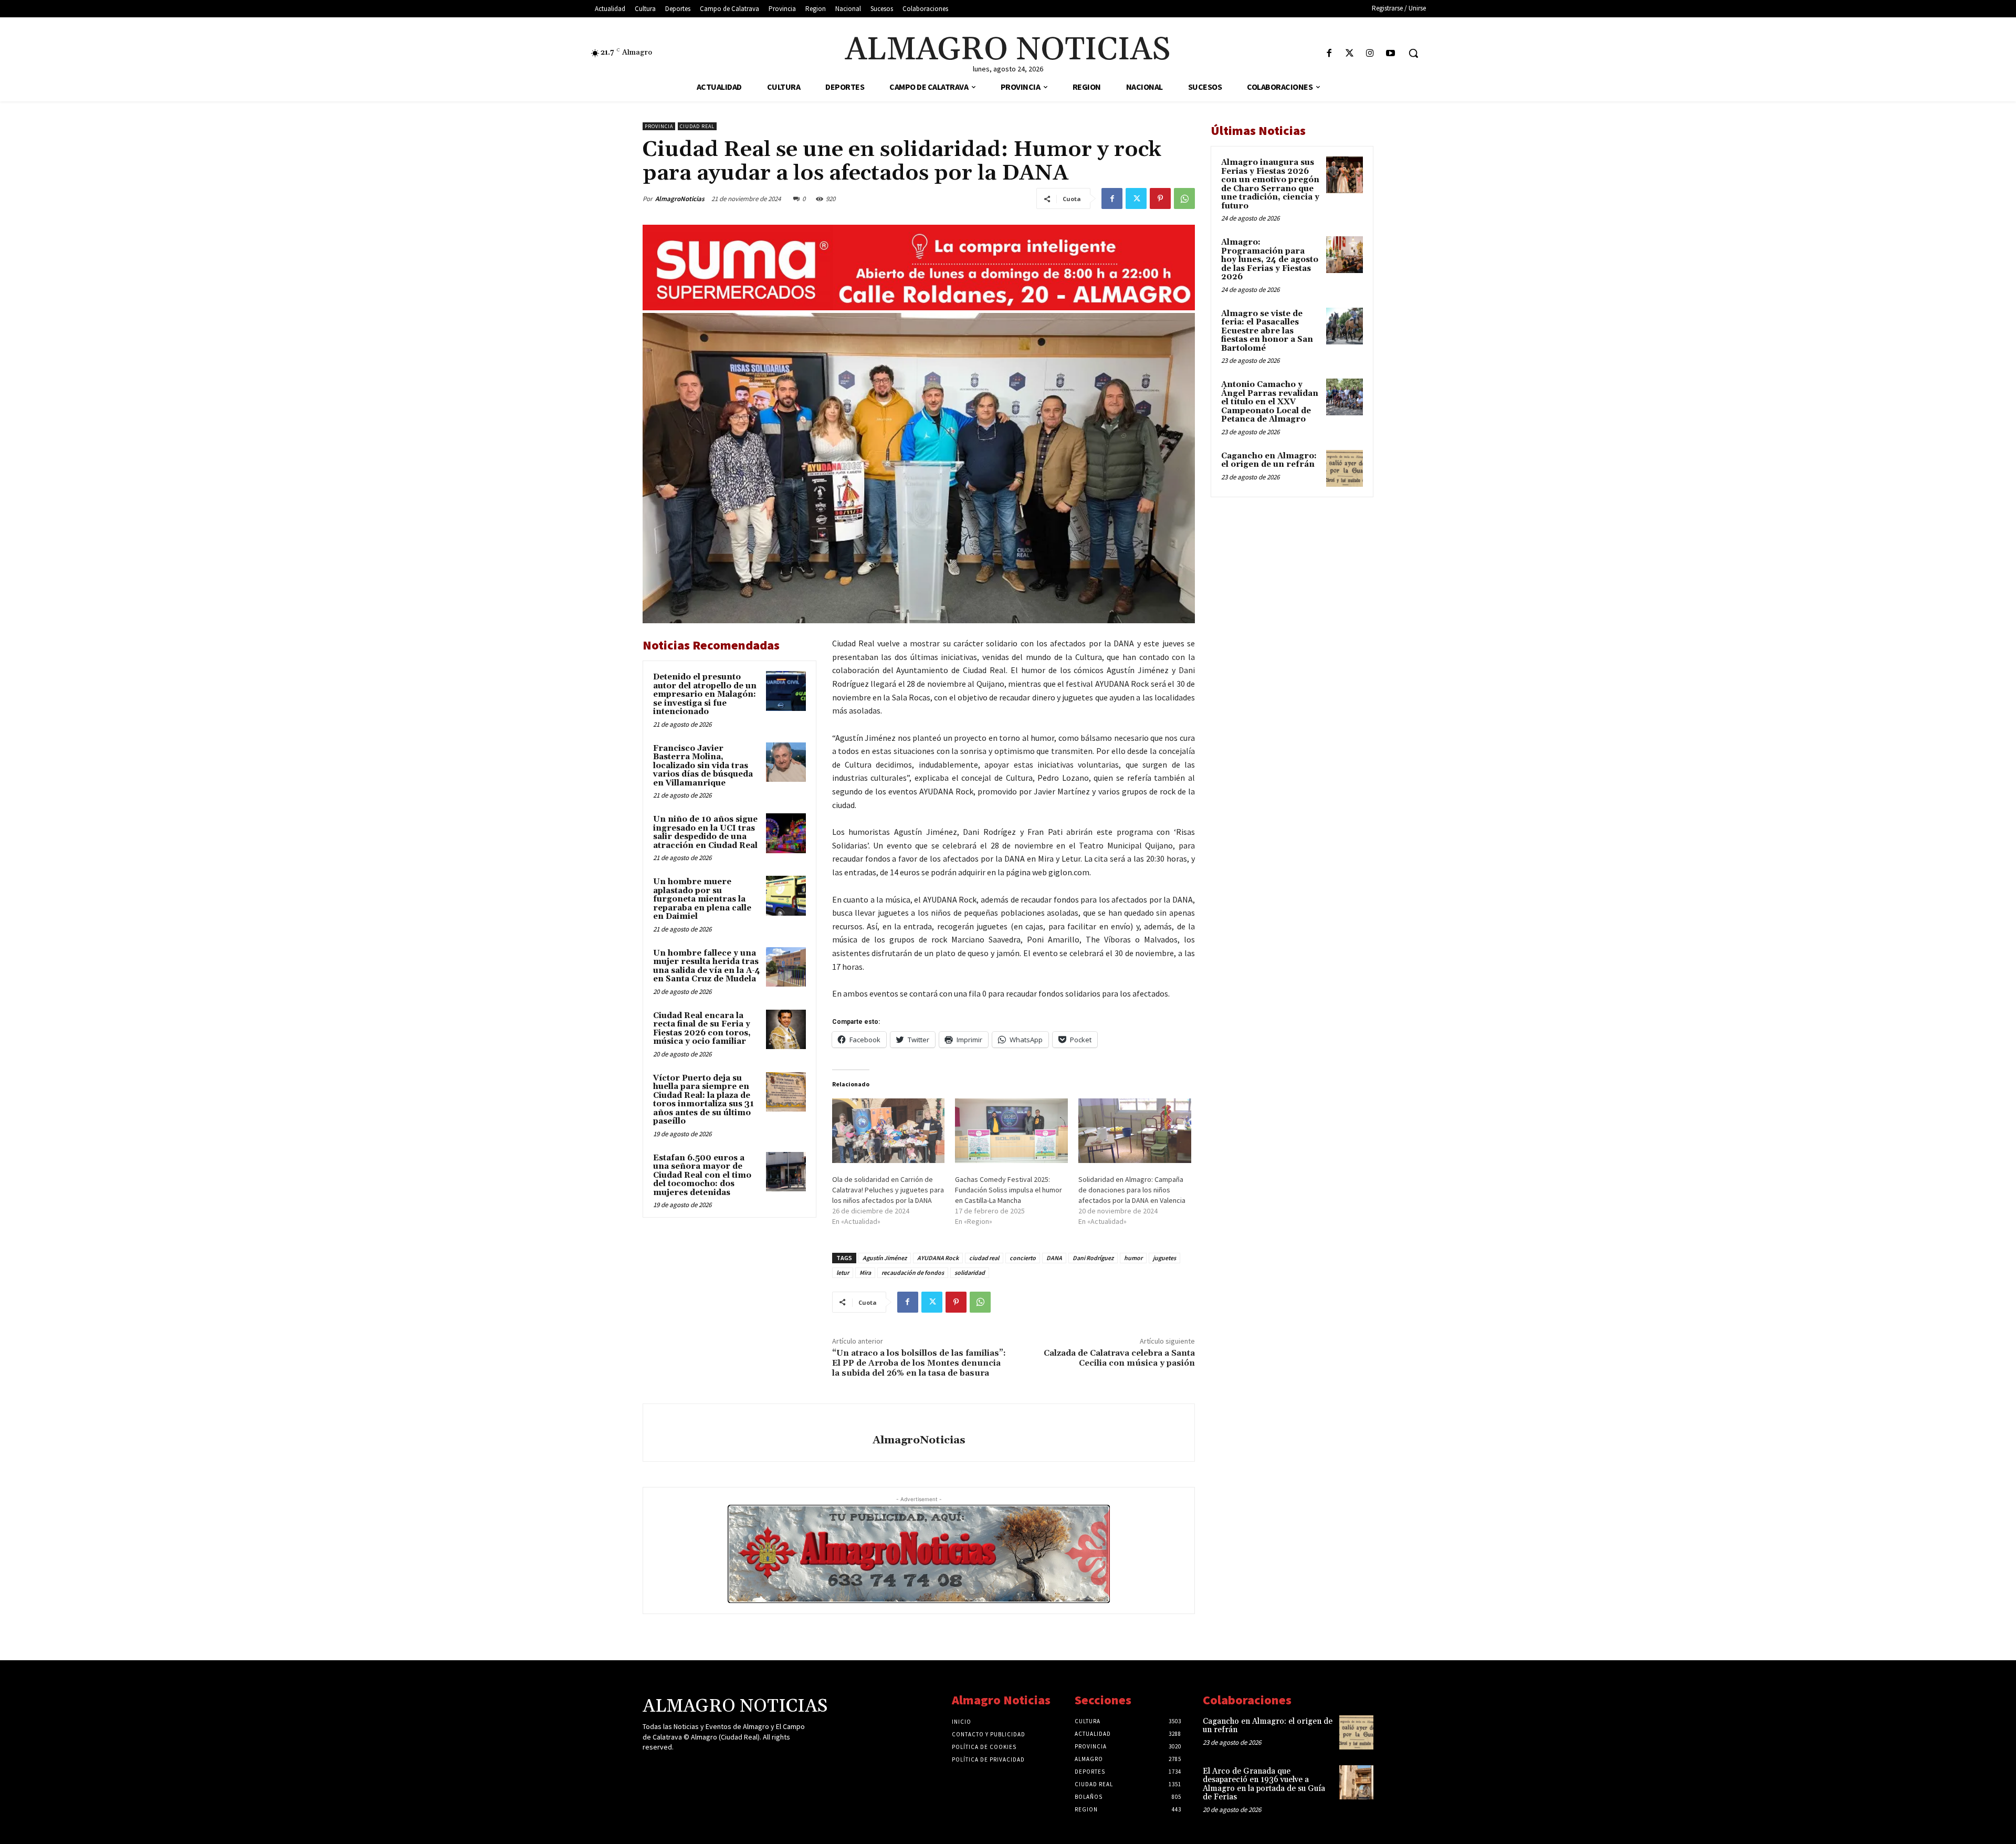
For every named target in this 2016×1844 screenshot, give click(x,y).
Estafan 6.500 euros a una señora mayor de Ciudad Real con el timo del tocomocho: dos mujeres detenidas (702, 1175)
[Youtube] (1390, 54)
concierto (1023, 1258)
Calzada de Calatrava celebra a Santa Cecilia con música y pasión (1119, 1358)
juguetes (1164, 1258)
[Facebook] (1329, 54)
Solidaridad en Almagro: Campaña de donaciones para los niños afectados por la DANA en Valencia (1132, 1190)
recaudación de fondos (913, 1272)
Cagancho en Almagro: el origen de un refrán (1269, 460)
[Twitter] (1350, 54)
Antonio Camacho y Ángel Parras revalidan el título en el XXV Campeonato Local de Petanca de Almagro (1270, 402)
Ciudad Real (697, 126)
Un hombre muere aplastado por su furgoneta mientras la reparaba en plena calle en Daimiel (702, 899)
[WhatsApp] (1184, 198)
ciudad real (984, 1258)
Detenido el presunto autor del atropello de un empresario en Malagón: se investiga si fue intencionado (705, 694)
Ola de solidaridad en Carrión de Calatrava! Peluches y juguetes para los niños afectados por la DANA (888, 1190)
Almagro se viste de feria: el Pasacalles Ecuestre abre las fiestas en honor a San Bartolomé (1267, 331)
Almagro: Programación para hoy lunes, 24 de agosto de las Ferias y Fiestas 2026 (1270, 260)
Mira (865, 1272)
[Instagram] (1370, 54)
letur (843, 1272)
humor (1133, 1258)
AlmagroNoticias (680, 199)
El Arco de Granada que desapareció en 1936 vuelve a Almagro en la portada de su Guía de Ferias (1264, 1784)
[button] (1413, 53)
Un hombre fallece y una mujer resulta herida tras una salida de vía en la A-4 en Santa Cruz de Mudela (707, 966)
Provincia (659, 126)
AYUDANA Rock (938, 1258)
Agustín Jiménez (885, 1258)
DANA (1054, 1258)
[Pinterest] (1160, 198)
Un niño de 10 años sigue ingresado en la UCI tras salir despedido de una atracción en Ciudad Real (705, 832)
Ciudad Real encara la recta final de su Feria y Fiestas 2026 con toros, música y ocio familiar (702, 1029)
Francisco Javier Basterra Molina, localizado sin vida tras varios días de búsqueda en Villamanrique (703, 766)
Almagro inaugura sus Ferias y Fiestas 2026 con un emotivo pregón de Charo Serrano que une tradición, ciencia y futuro (1270, 184)
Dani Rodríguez (1093, 1258)
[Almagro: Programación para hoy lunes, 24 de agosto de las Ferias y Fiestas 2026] (1345, 255)
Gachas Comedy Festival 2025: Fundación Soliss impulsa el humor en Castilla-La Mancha (1009, 1190)
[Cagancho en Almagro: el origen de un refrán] (1345, 468)
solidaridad (970, 1272)
